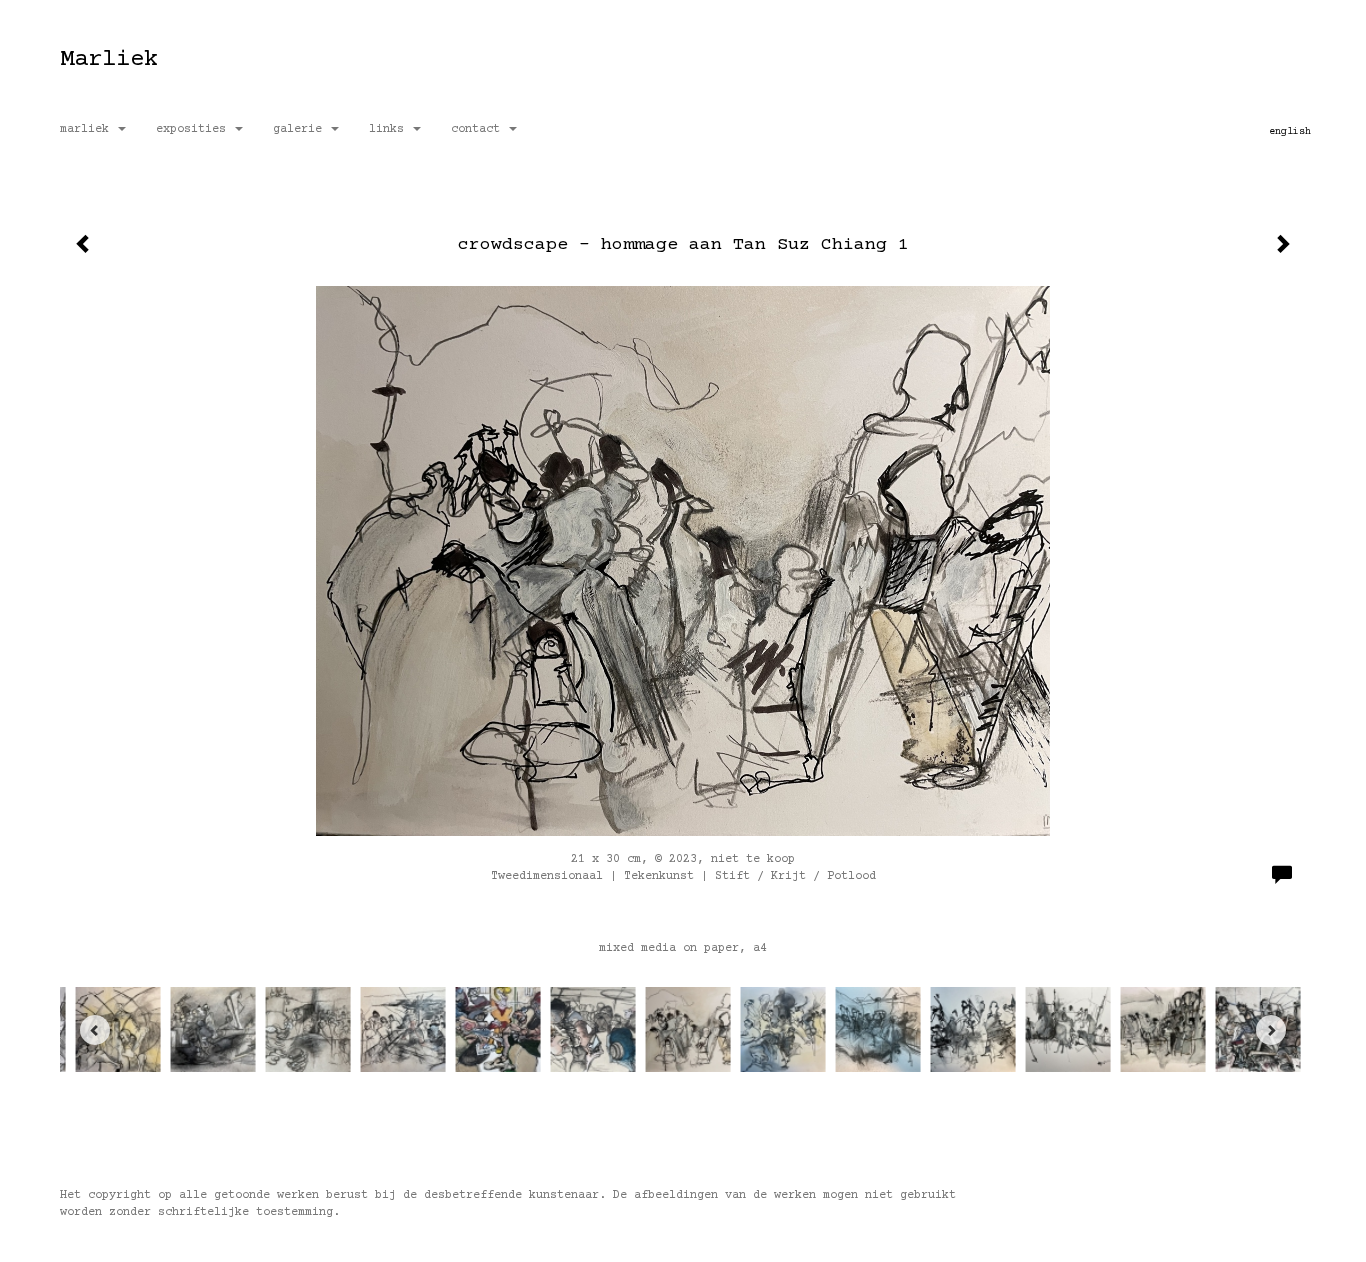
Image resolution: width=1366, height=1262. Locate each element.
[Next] (1271, 1030)
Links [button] (390, 129)
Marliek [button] (88, 129)
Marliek (109, 59)
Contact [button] (479, 129)
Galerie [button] (301, 129)
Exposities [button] (194, 129)
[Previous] (95, 1030)
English (1290, 131)
